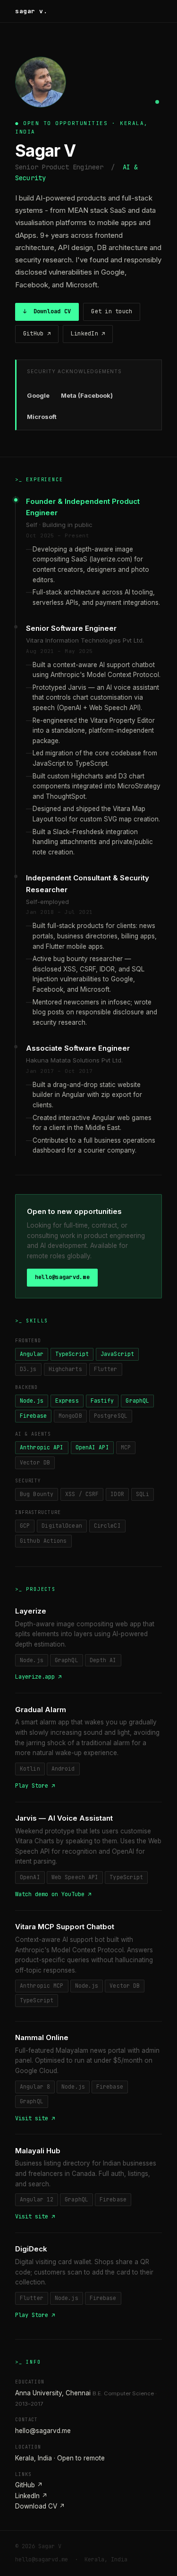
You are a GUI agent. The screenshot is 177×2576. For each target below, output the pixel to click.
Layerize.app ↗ (38, 1677)
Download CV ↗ (40, 2506)
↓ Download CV (47, 311)
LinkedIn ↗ (88, 334)
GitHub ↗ (37, 334)
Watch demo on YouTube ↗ (53, 1894)
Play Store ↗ (35, 1786)
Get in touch (112, 311)
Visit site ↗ (35, 2118)
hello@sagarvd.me (62, 1277)
